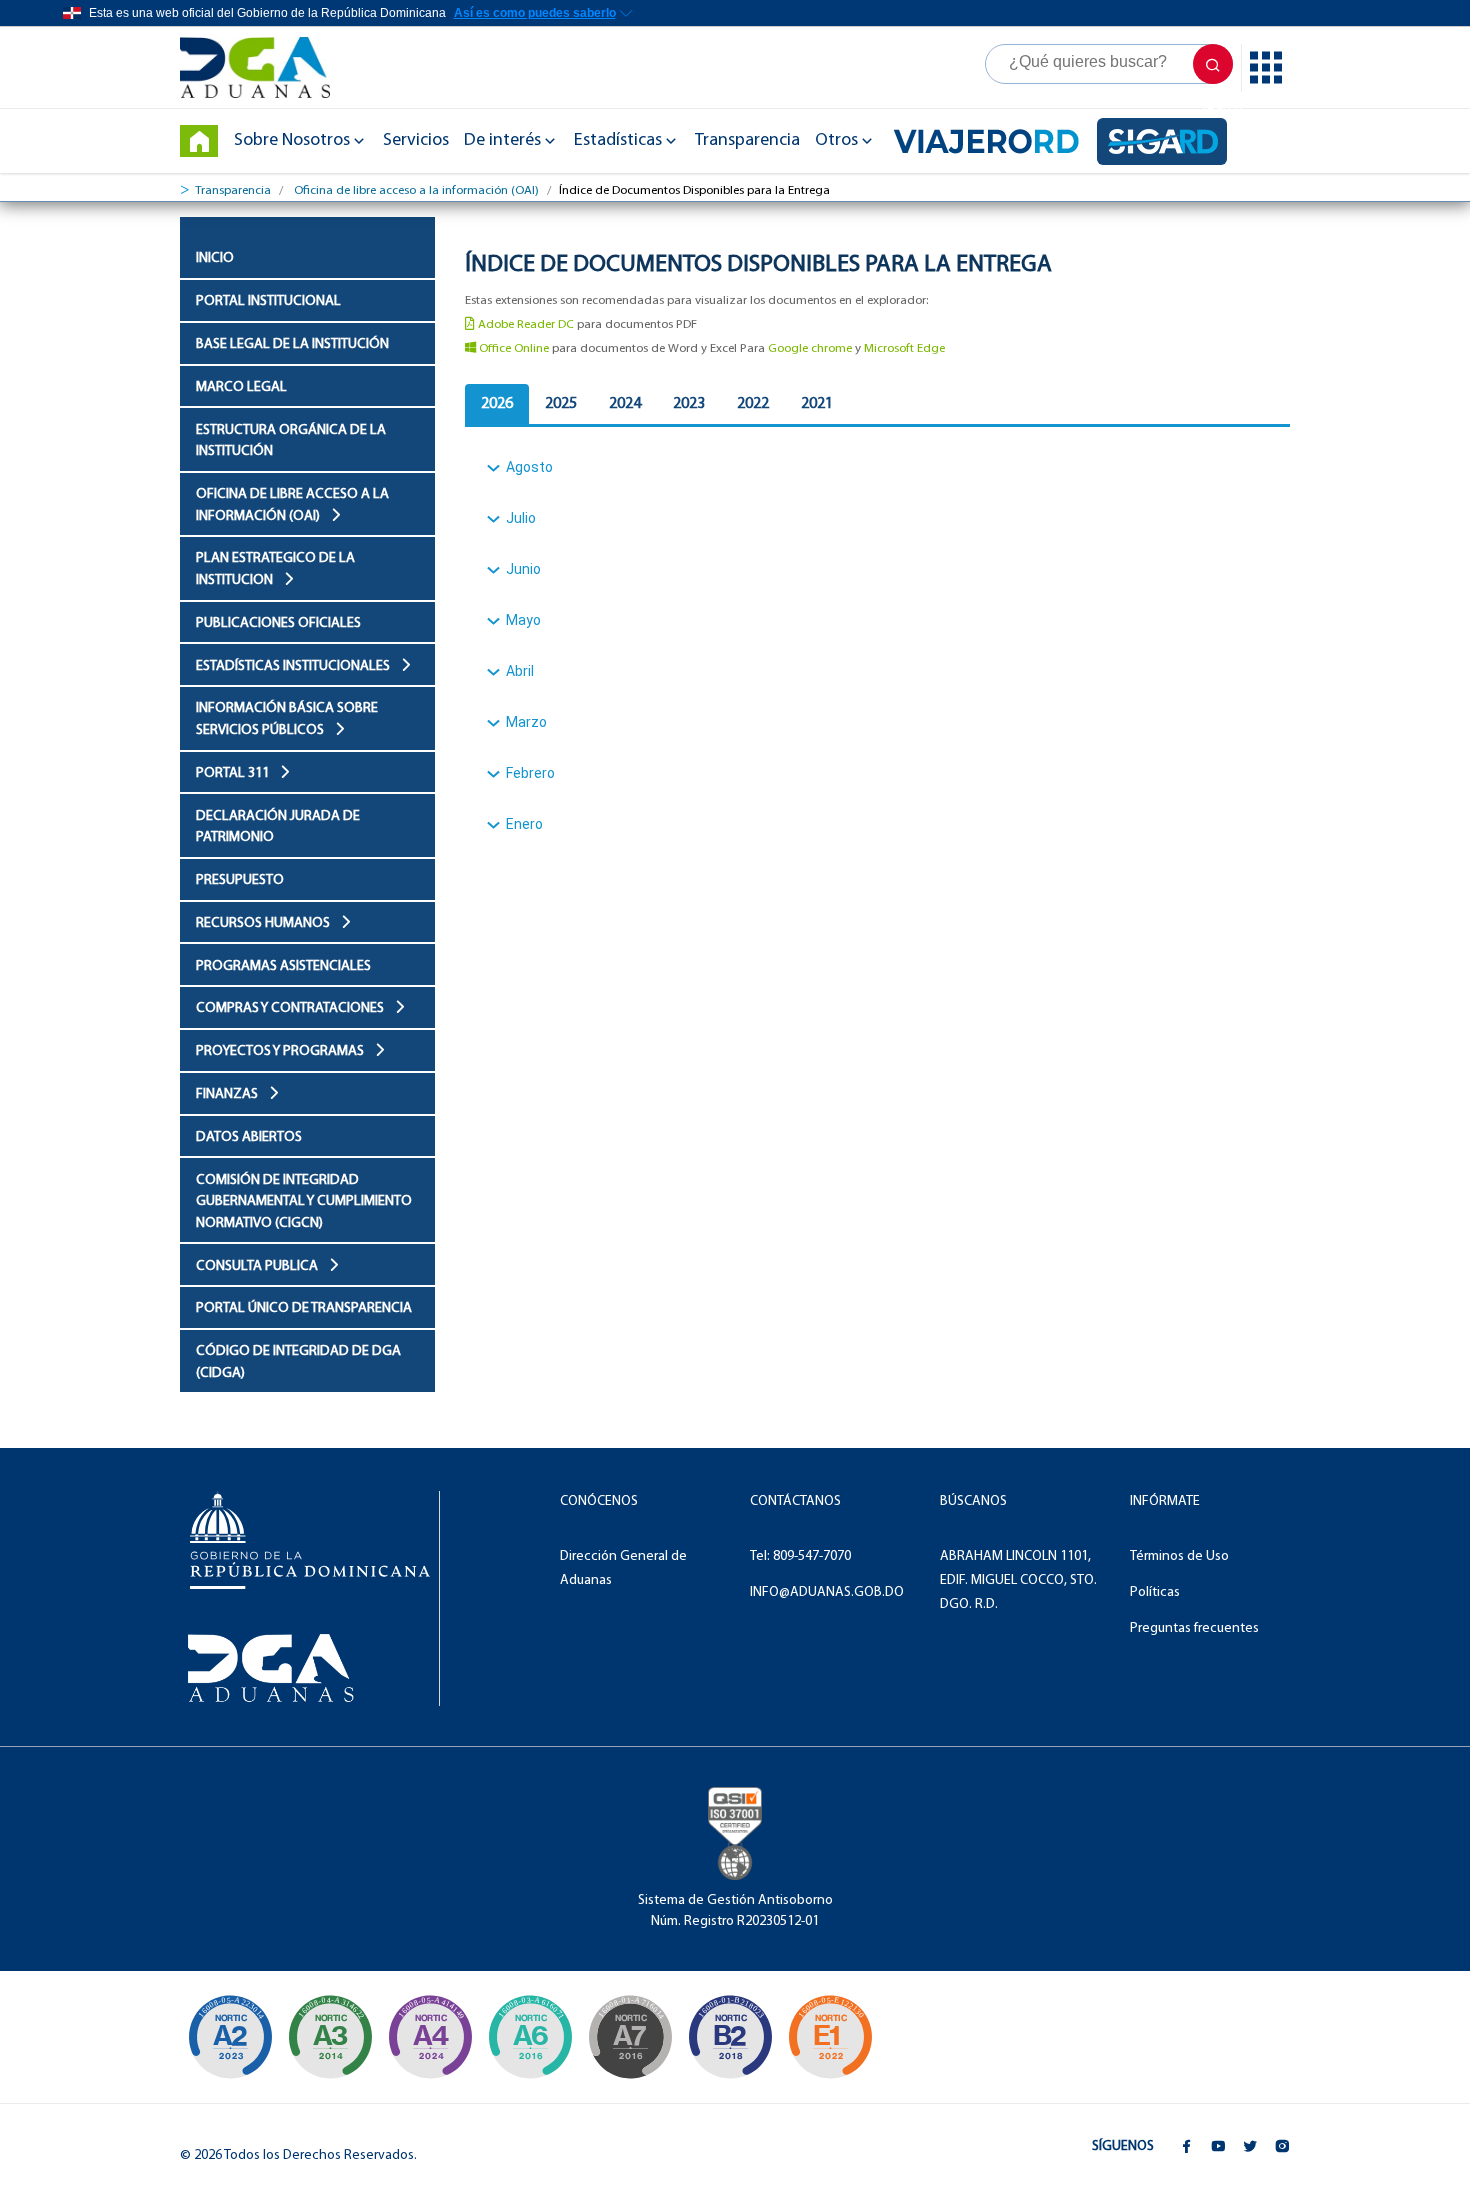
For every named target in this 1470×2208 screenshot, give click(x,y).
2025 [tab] (561, 404)
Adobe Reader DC (524, 324)
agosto (529, 467)
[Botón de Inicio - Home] (199, 141)
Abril (520, 671)
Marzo (526, 722)
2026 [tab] (497, 404)
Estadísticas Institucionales (294, 666)
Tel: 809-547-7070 (800, 1556)
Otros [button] (836, 141)
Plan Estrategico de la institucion (275, 569)
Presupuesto (240, 880)
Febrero (530, 773)
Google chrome (810, 348)
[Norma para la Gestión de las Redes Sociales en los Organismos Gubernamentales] (830, 2037)
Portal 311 (234, 773)
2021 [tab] (817, 404)
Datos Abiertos (249, 1137)
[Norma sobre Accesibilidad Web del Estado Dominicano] (730, 2037)
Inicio (215, 258)
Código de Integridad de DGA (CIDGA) (298, 1362)
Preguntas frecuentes (1194, 1628)
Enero (524, 824)
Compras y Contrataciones (291, 1008)
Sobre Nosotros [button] (292, 141)
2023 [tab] (689, 404)
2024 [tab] (625, 404)
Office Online (512, 348)
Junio (523, 569)
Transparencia (747, 141)
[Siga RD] (1162, 141)
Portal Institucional (268, 301)
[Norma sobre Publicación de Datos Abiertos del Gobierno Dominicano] (330, 2037)
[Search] (1109, 64)
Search (1213, 64)
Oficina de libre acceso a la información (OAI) (416, 190)
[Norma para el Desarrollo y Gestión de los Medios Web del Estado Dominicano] (230, 2037)
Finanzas (228, 1094)
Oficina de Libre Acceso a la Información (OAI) (292, 505)
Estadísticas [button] (618, 141)
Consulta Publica (258, 1266)
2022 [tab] (753, 404)
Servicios (416, 141)
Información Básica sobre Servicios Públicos (287, 719)
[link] (265, 67)
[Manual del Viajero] (986, 141)
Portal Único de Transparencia (304, 1308)
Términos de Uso (1179, 1556)
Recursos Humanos (264, 923)
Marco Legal (241, 387)
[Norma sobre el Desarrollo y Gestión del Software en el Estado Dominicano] (530, 2037)
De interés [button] (502, 141)
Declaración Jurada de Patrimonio (278, 827)
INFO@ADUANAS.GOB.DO (827, 1592)
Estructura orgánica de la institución (291, 441)
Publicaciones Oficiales (278, 623)
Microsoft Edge (904, 348)
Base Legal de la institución (292, 344)
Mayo (523, 620)
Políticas (1155, 1592)
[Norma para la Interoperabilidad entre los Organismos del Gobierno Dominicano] (430, 2037)
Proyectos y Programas (281, 1051)
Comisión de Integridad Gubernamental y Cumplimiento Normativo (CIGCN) (304, 1202)
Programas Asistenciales (283, 966)
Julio (521, 518)
